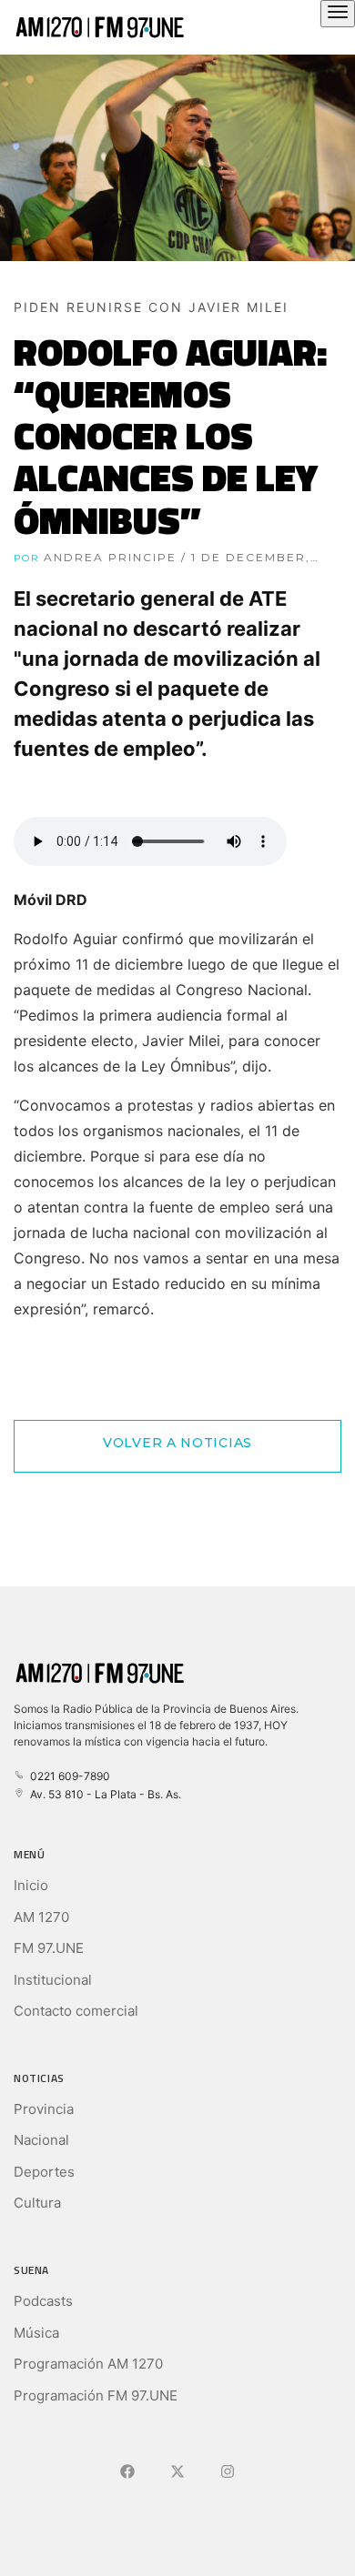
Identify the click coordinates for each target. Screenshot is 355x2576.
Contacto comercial (76, 2011)
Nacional (41, 2140)
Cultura (37, 2203)
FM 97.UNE (49, 1948)
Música (36, 2333)
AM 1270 (41, 1917)
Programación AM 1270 (88, 2364)
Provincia (44, 2109)
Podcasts (43, 2301)
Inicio (31, 1885)
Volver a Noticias (177, 1443)
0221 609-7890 (67, 1776)
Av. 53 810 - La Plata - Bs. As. (103, 1794)
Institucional (53, 1980)
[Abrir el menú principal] (338, 14)
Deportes (44, 2172)
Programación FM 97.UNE (96, 2395)
